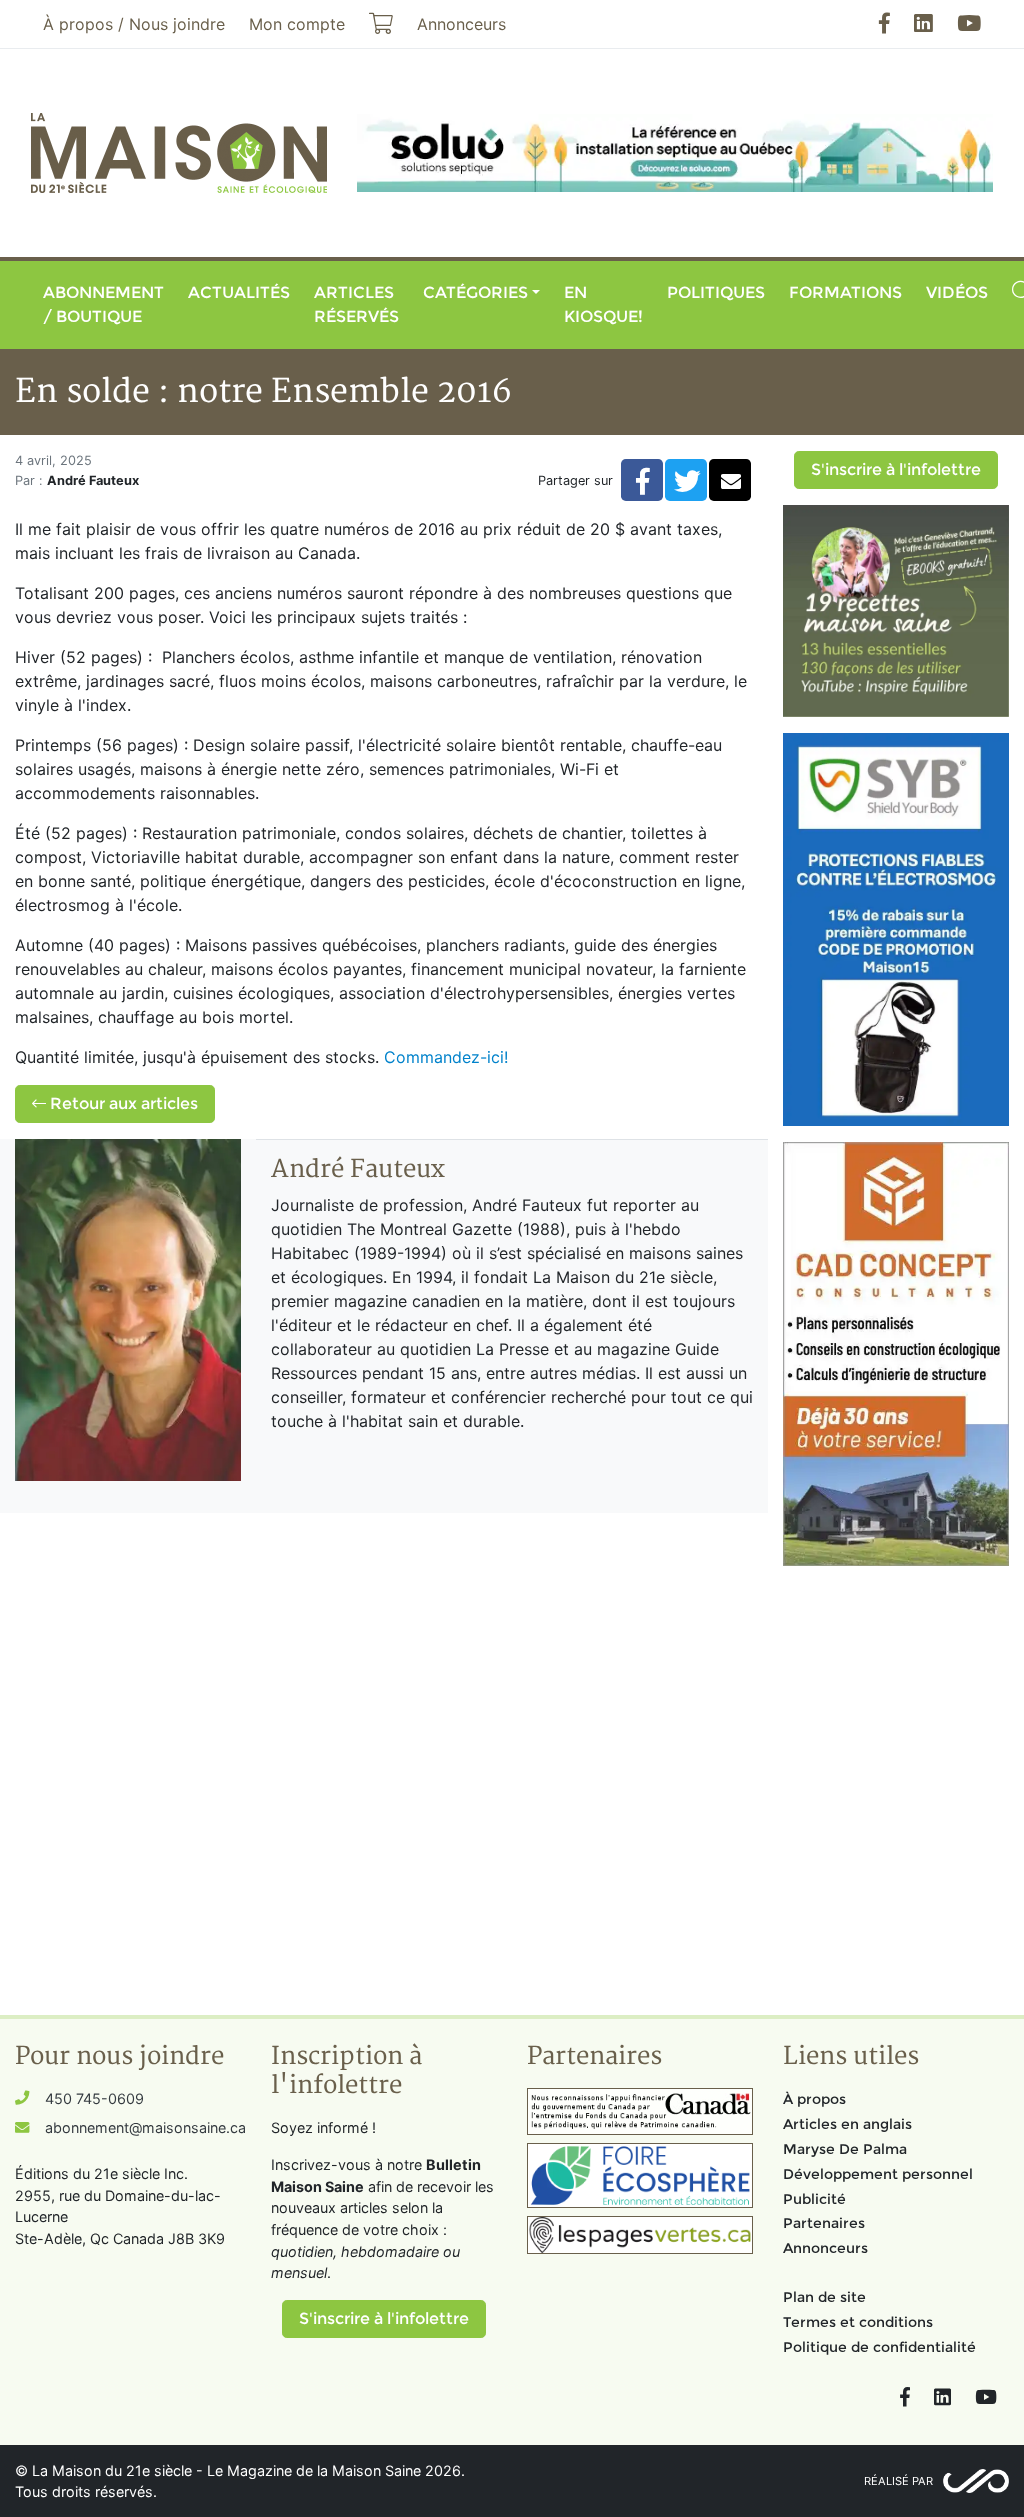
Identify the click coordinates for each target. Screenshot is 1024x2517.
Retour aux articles (122, 1103)
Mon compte (297, 24)
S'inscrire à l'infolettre (896, 469)
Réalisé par (898, 2481)
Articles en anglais (847, 2124)
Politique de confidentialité (879, 2347)
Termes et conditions (858, 2322)
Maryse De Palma (845, 2149)
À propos (814, 2099)
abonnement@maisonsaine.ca (145, 2127)
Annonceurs (825, 2248)
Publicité (814, 2199)
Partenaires (824, 2223)
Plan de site (824, 2297)
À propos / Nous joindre (134, 24)
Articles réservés (356, 304)
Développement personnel (878, 2174)
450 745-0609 (94, 2098)
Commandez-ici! (446, 1057)
